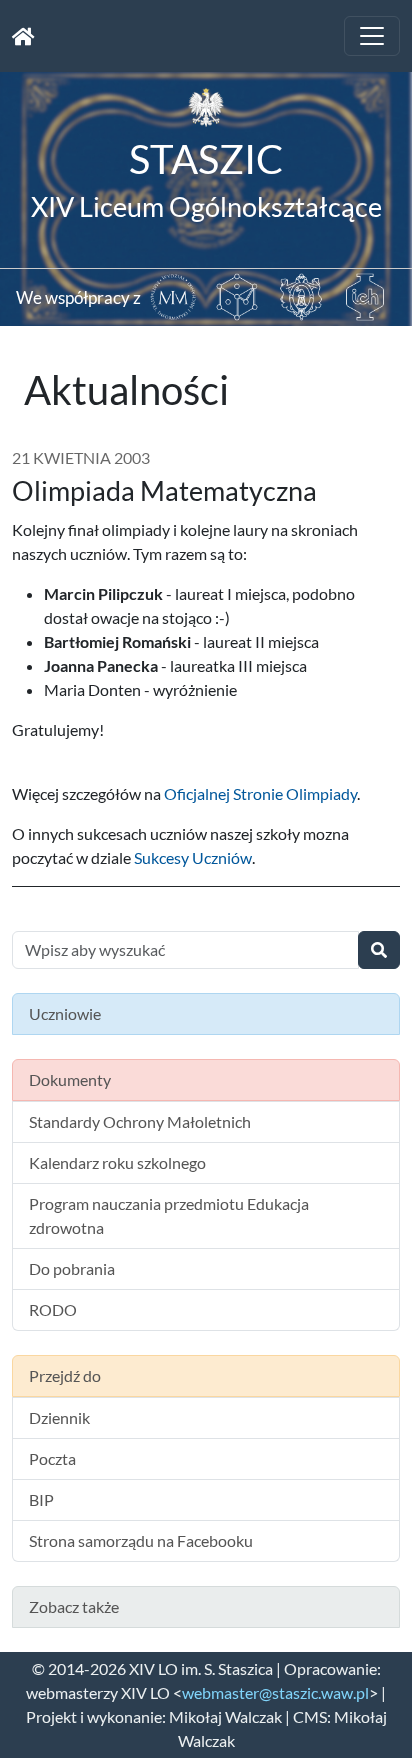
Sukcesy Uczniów (193, 857)
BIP (41, 1499)
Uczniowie (65, 1013)
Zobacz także (74, 1606)
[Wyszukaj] (379, 950)
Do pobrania (72, 1268)
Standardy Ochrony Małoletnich (140, 1121)
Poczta (52, 1458)
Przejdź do (65, 1375)
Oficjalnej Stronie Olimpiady (260, 793)
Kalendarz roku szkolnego (117, 1162)
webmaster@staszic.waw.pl (275, 1692)
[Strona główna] (23, 36)
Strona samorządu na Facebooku (141, 1540)
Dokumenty (70, 1079)
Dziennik (59, 1417)
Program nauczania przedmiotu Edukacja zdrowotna (169, 1215)
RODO (53, 1309)
